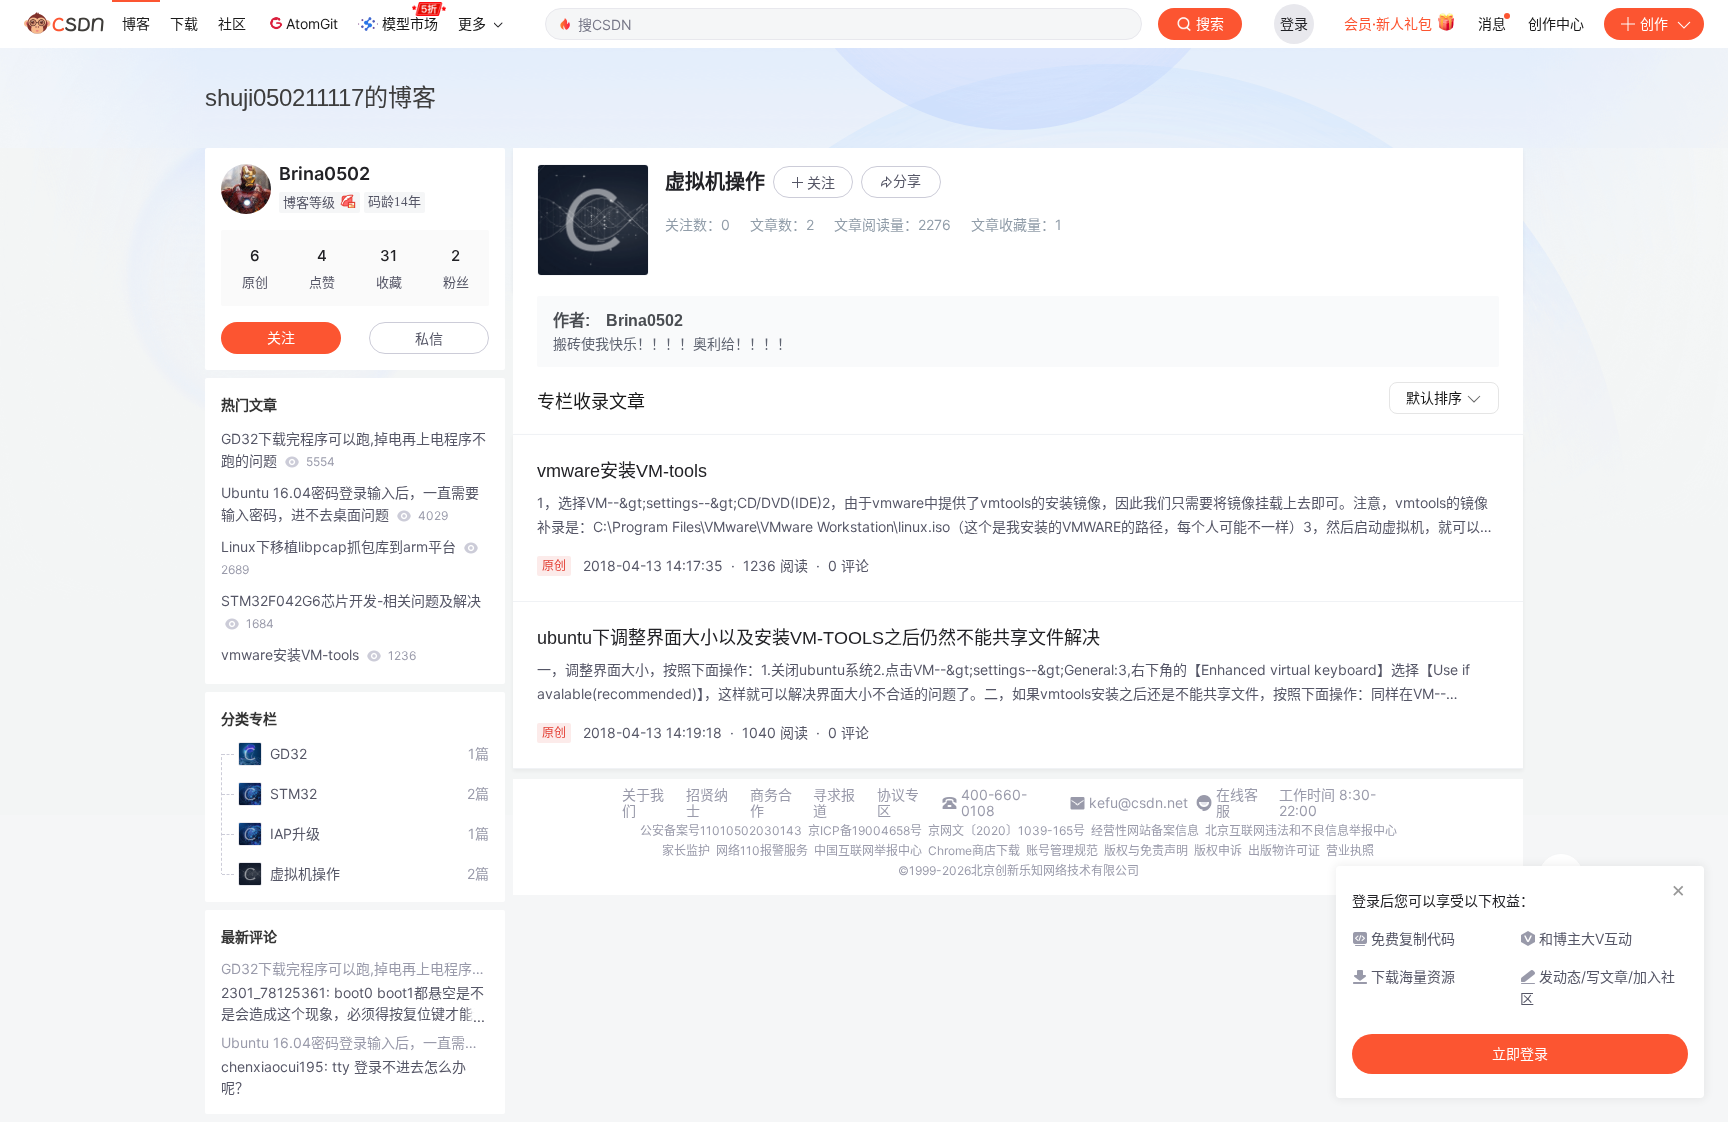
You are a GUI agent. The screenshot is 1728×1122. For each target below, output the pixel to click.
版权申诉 (1218, 850)
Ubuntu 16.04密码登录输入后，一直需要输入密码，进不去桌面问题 (350, 503)
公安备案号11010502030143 (721, 830)
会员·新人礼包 (1390, 23)
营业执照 (1350, 850)
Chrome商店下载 (974, 850)
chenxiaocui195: (276, 1066)
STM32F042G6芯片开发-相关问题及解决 (351, 611)
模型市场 (410, 23)
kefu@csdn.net (1138, 803)
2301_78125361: (277, 992)
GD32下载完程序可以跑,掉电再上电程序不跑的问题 (353, 449)
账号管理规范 (1062, 850)
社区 (232, 23)
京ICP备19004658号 (865, 830)
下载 (184, 23)
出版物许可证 (1284, 850)
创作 (1654, 23)
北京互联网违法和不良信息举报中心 (1301, 830)
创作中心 (1556, 23)
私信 (429, 338)
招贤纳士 (707, 803)
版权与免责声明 (1146, 850)
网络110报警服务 (762, 850)
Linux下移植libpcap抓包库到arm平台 (340, 557)
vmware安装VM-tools (318, 654)
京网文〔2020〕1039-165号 (1006, 830)
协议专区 (898, 803)
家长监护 (686, 850)
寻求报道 (834, 803)
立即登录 (1520, 1054)
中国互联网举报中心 (868, 850)
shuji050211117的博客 (320, 97)
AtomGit (312, 23)
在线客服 (1237, 803)
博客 (136, 23)
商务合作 (771, 803)
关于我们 (643, 803)
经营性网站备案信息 (1145, 830)
